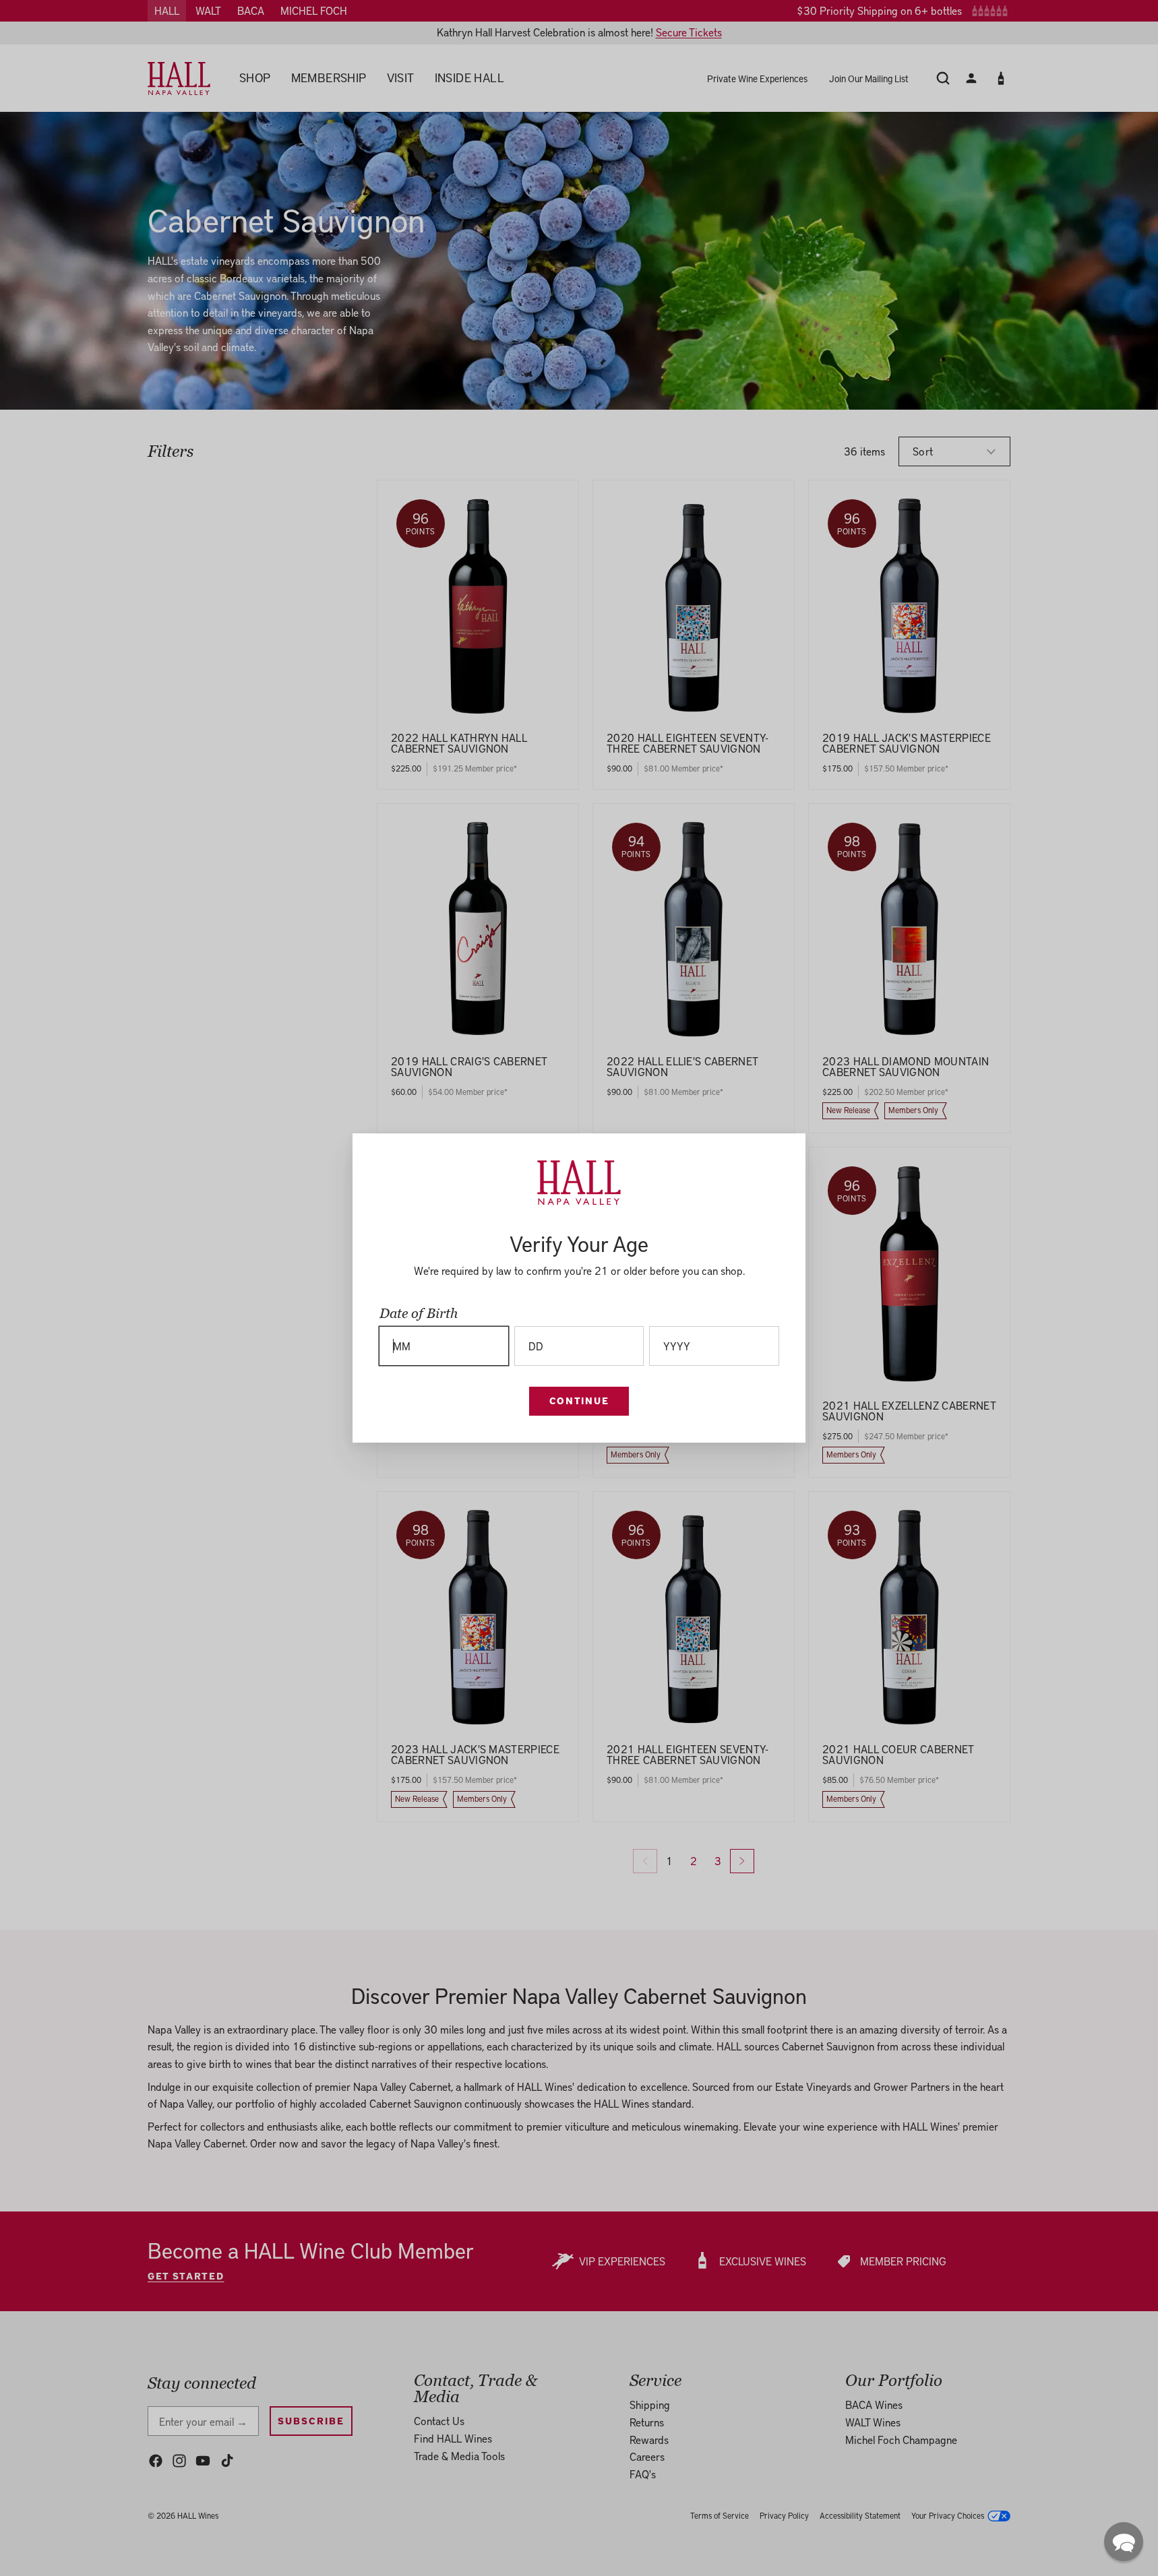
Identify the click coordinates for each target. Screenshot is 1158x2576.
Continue (579, 1401)
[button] (1124, 2542)
